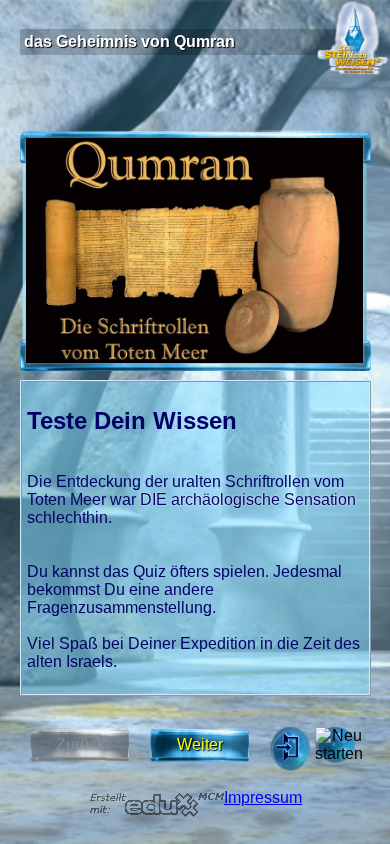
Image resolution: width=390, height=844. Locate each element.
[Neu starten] (335, 745)
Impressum (263, 797)
